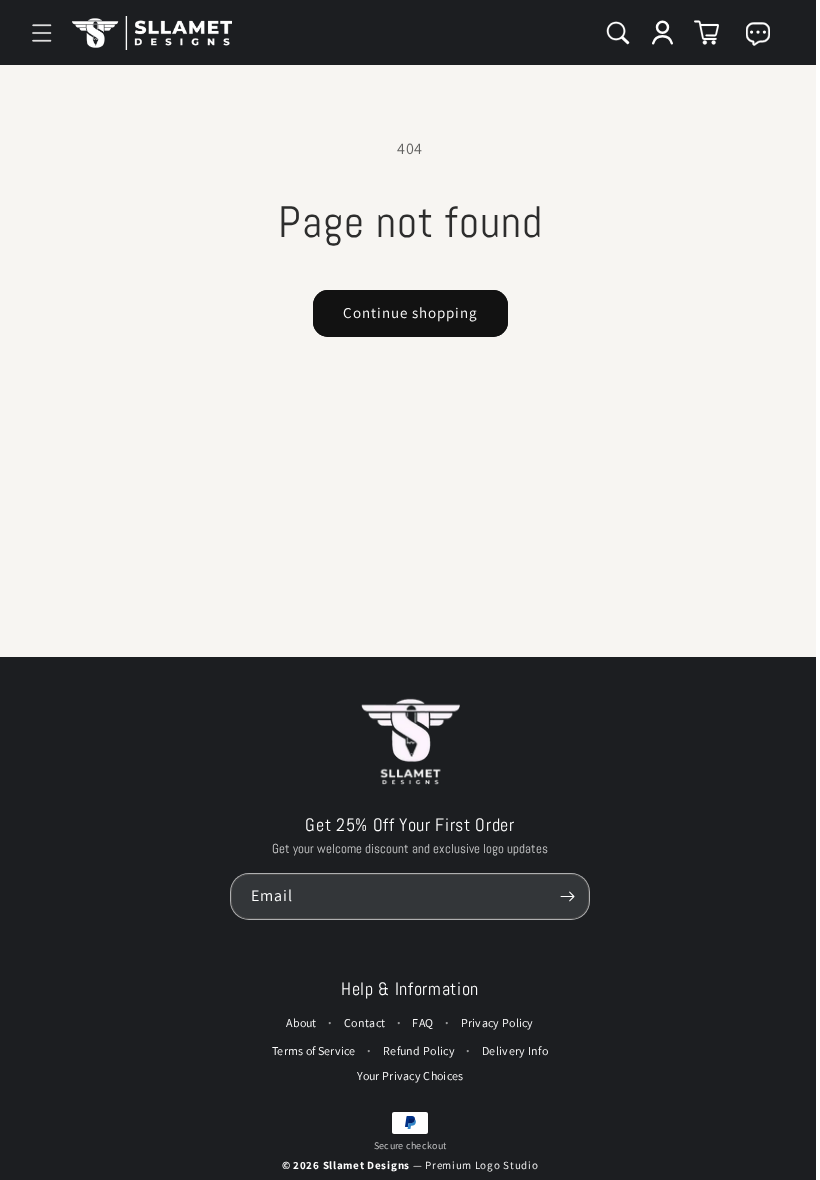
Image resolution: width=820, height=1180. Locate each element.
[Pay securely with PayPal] (405, 1123)
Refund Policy (414, 1050)
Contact (359, 1022)
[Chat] (748, 34)
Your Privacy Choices (405, 1075)
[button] (42, 33)
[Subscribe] (562, 896)
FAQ (417, 1022)
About (296, 1022)
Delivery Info (510, 1050)
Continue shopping (405, 312)
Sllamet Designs (363, 1165)
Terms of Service (309, 1050)
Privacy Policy (492, 1022)
